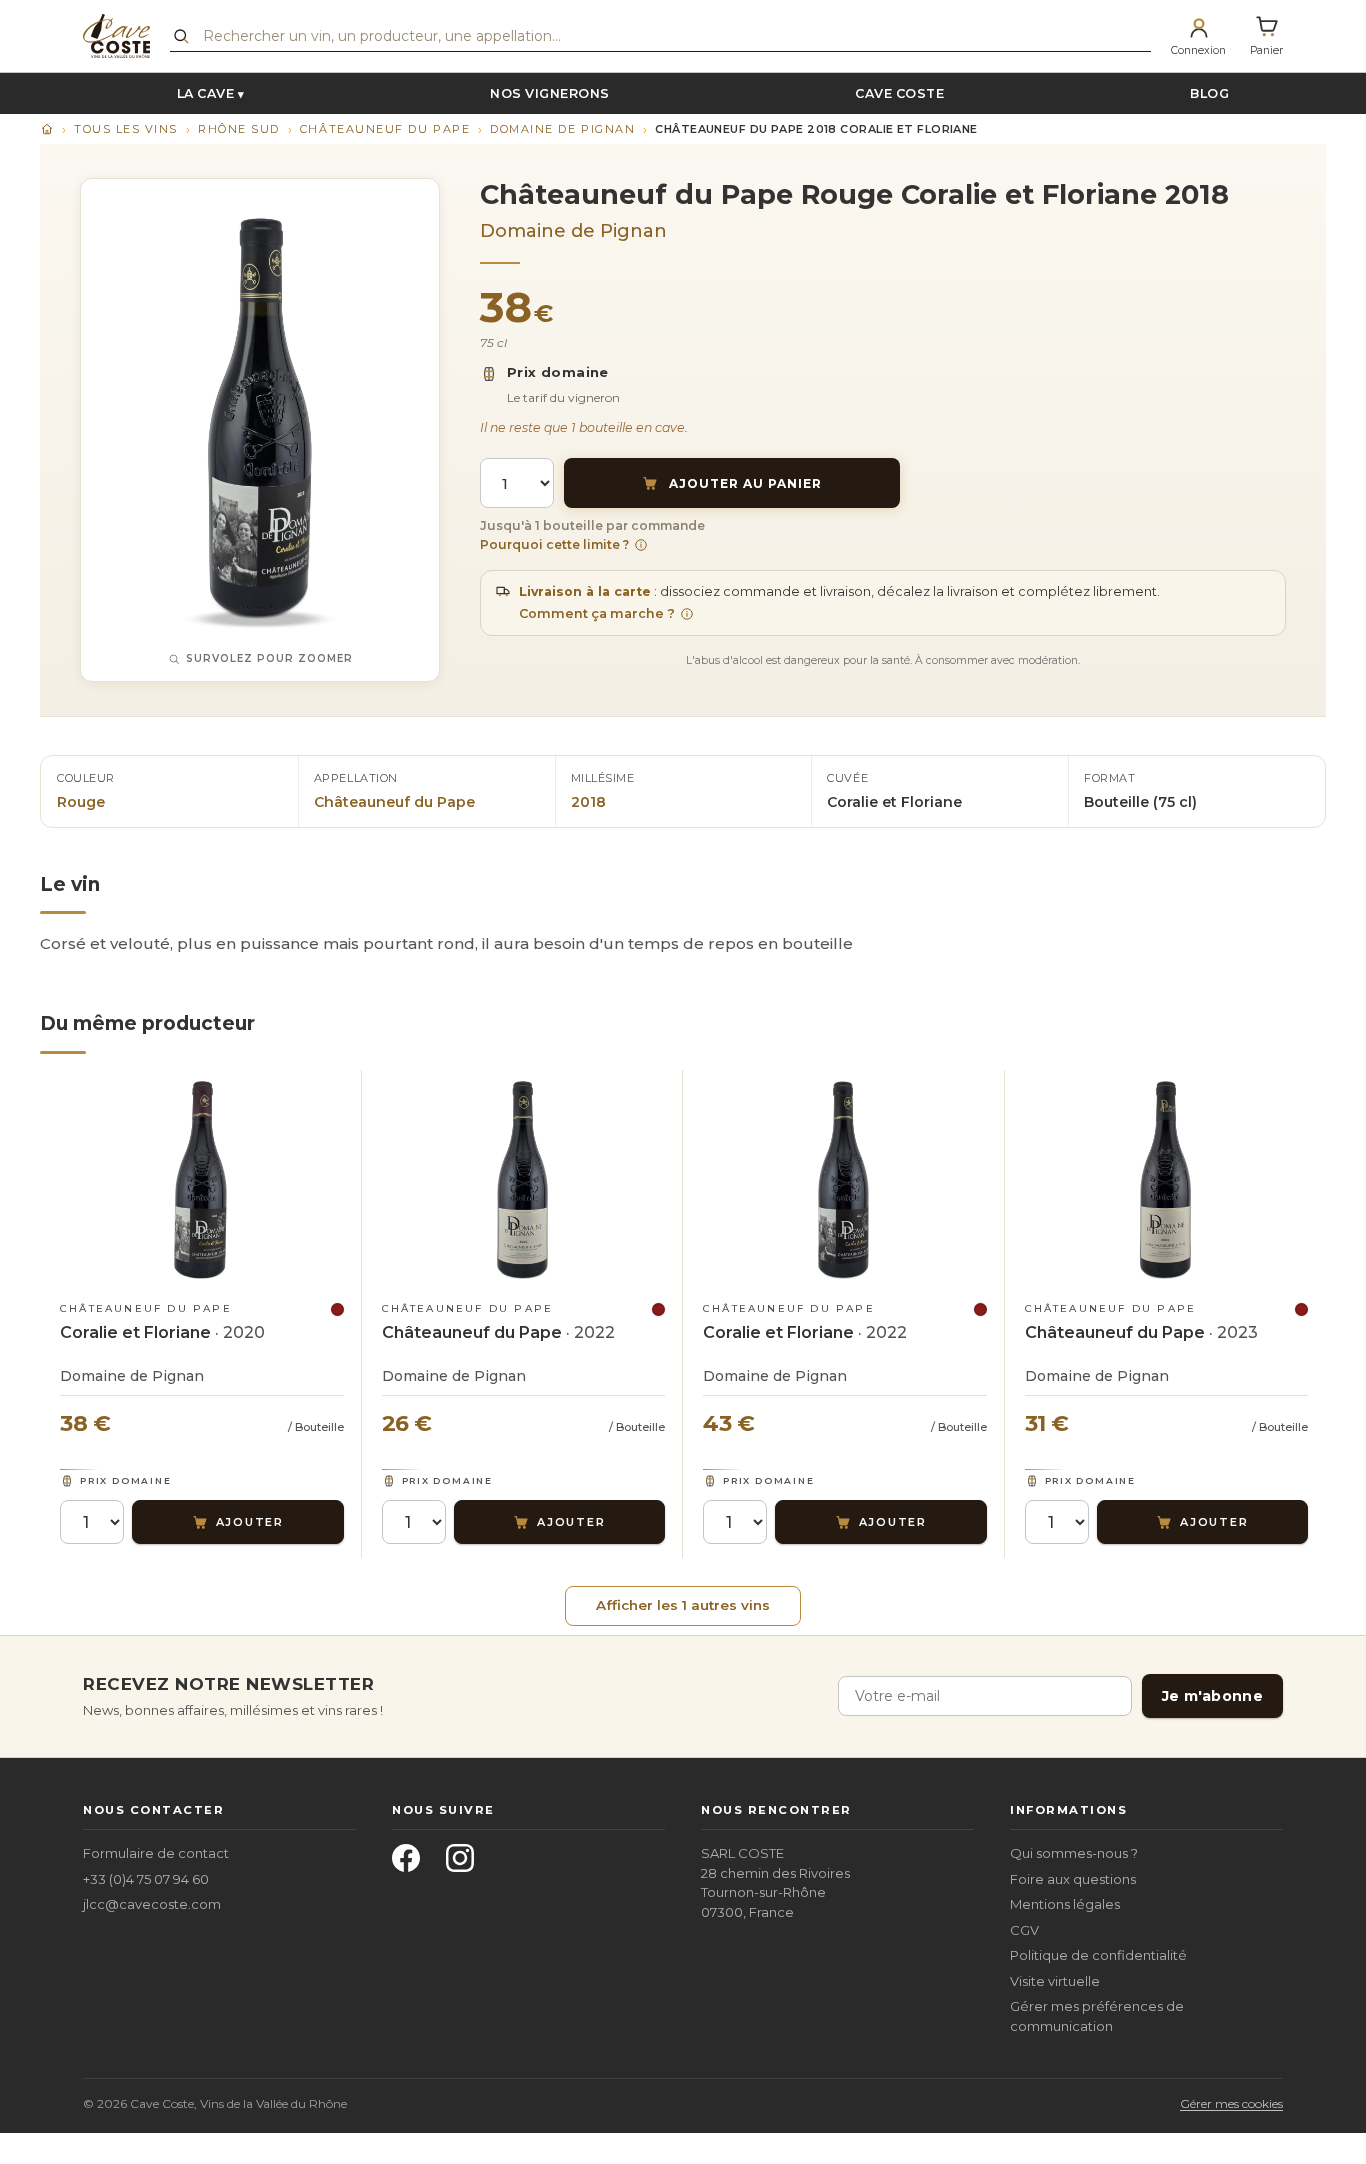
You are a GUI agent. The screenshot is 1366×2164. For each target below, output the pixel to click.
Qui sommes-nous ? (1074, 1853)
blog (1209, 93)
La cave (206, 93)
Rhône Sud (239, 129)
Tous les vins (126, 129)
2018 (588, 802)
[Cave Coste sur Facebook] (412, 1864)
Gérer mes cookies (1231, 2103)
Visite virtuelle (1055, 1981)
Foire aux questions (1073, 1879)
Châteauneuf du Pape (385, 129)
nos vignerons (550, 93)
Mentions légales (1065, 1904)
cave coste (899, 93)
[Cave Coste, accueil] (116, 36)
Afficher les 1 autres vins (683, 1605)
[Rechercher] (181, 36)
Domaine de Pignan (562, 129)
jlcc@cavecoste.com (152, 1904)
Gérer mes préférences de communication (1097, 2016)
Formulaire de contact (156, 1853)
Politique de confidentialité (1098, 1955)
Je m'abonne (1212, 1696)
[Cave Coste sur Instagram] (466, 1864)
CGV (1024, 1930)
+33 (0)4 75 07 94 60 (146, 1879)
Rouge (81, 802)
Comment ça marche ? (597, 613)
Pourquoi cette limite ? (554, 544)
